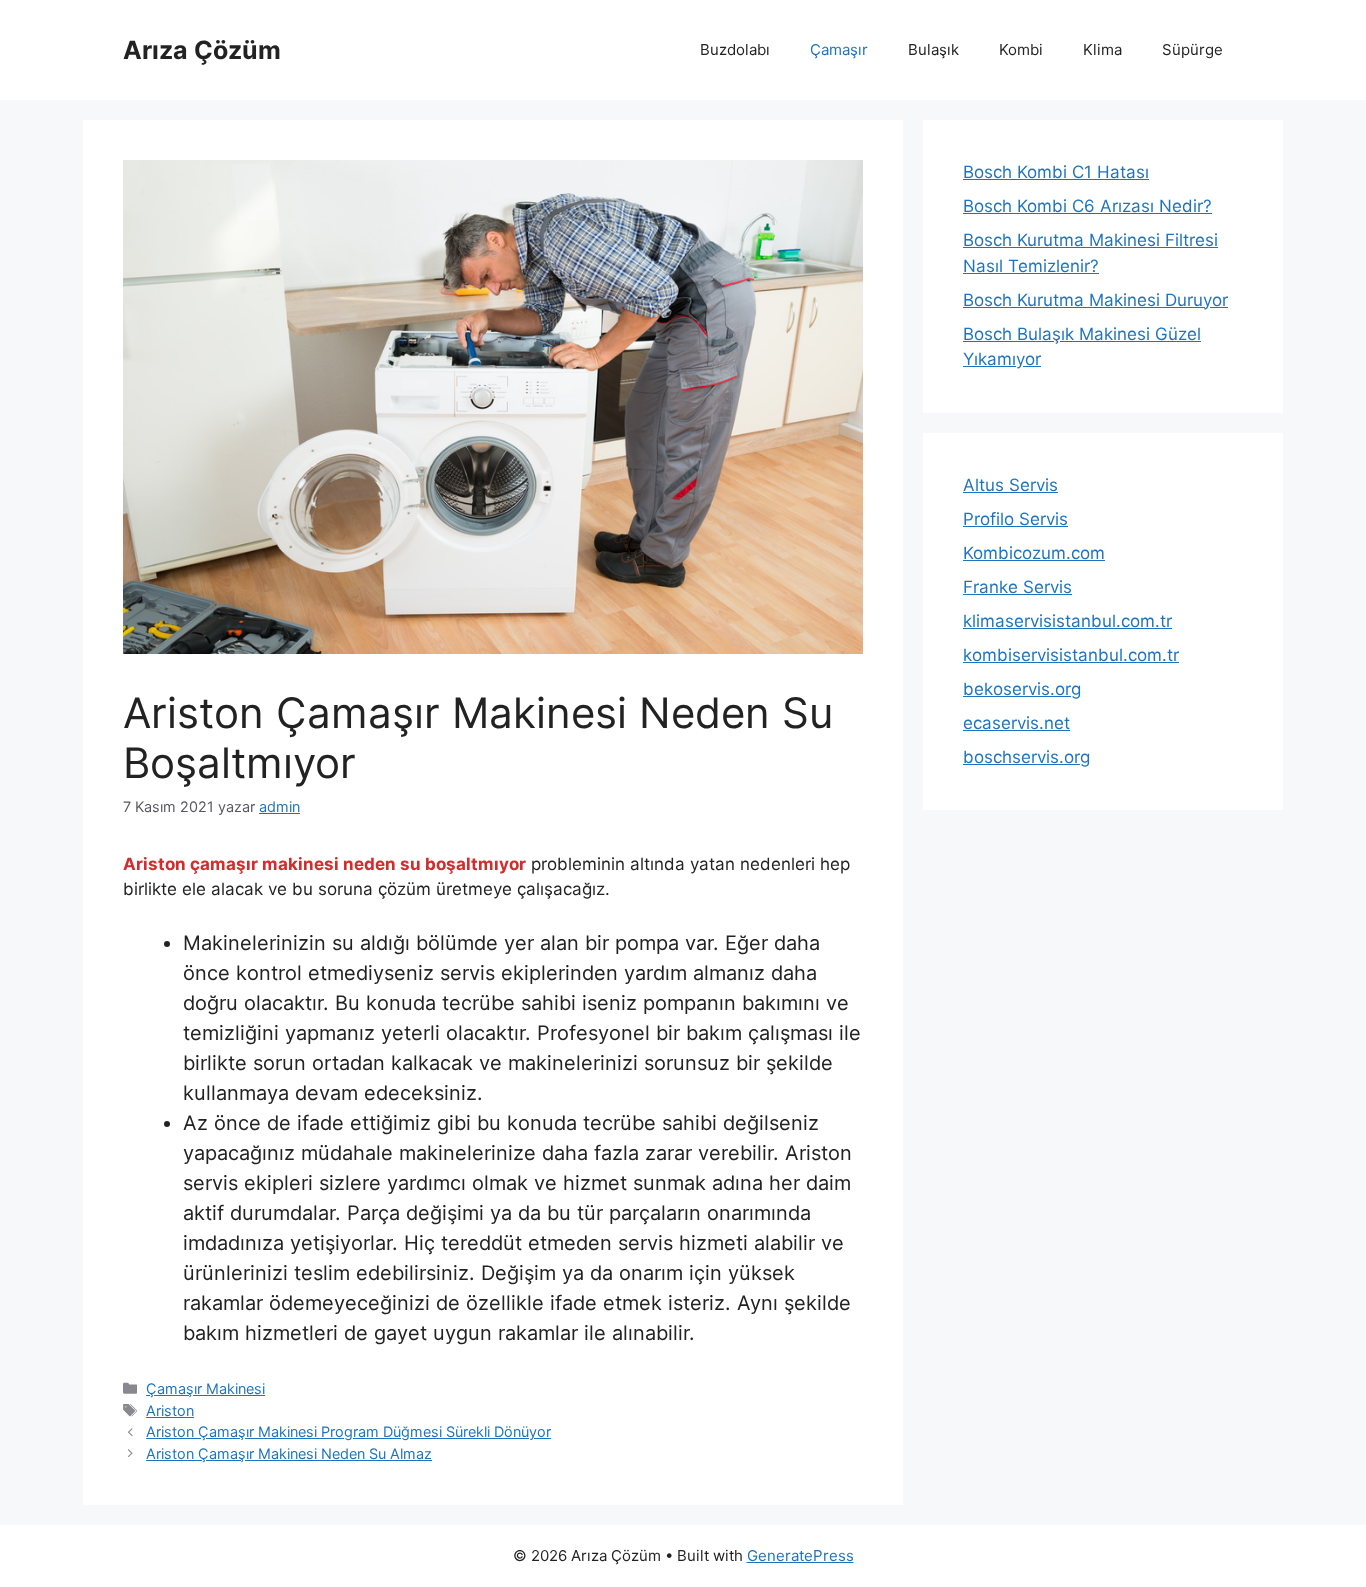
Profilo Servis (1015, 519)
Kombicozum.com (1034, 553)
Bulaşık (933, 49)
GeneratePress (800, 1555)
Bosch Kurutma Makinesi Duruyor (1095, 300)
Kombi (1021, 49)
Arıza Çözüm (202, 50)
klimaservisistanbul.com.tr (1067, 621)
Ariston (170, 1410)
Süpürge (1192, 49)
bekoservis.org (1022, 689)
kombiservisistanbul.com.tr (1071, 655)
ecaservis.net (1016, 723)
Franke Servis (1017, 587)
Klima (1102, 49)
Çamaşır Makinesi (205, 1388)
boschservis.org (1026, 757)
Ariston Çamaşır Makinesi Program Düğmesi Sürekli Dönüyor (348, 1431)
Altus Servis (1010, 485)
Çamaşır (839, 49)
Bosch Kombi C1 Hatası (1056, 172)
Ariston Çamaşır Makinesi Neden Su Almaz (289, 1453)
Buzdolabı (735, 49)
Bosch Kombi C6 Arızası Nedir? (1087, 206)
